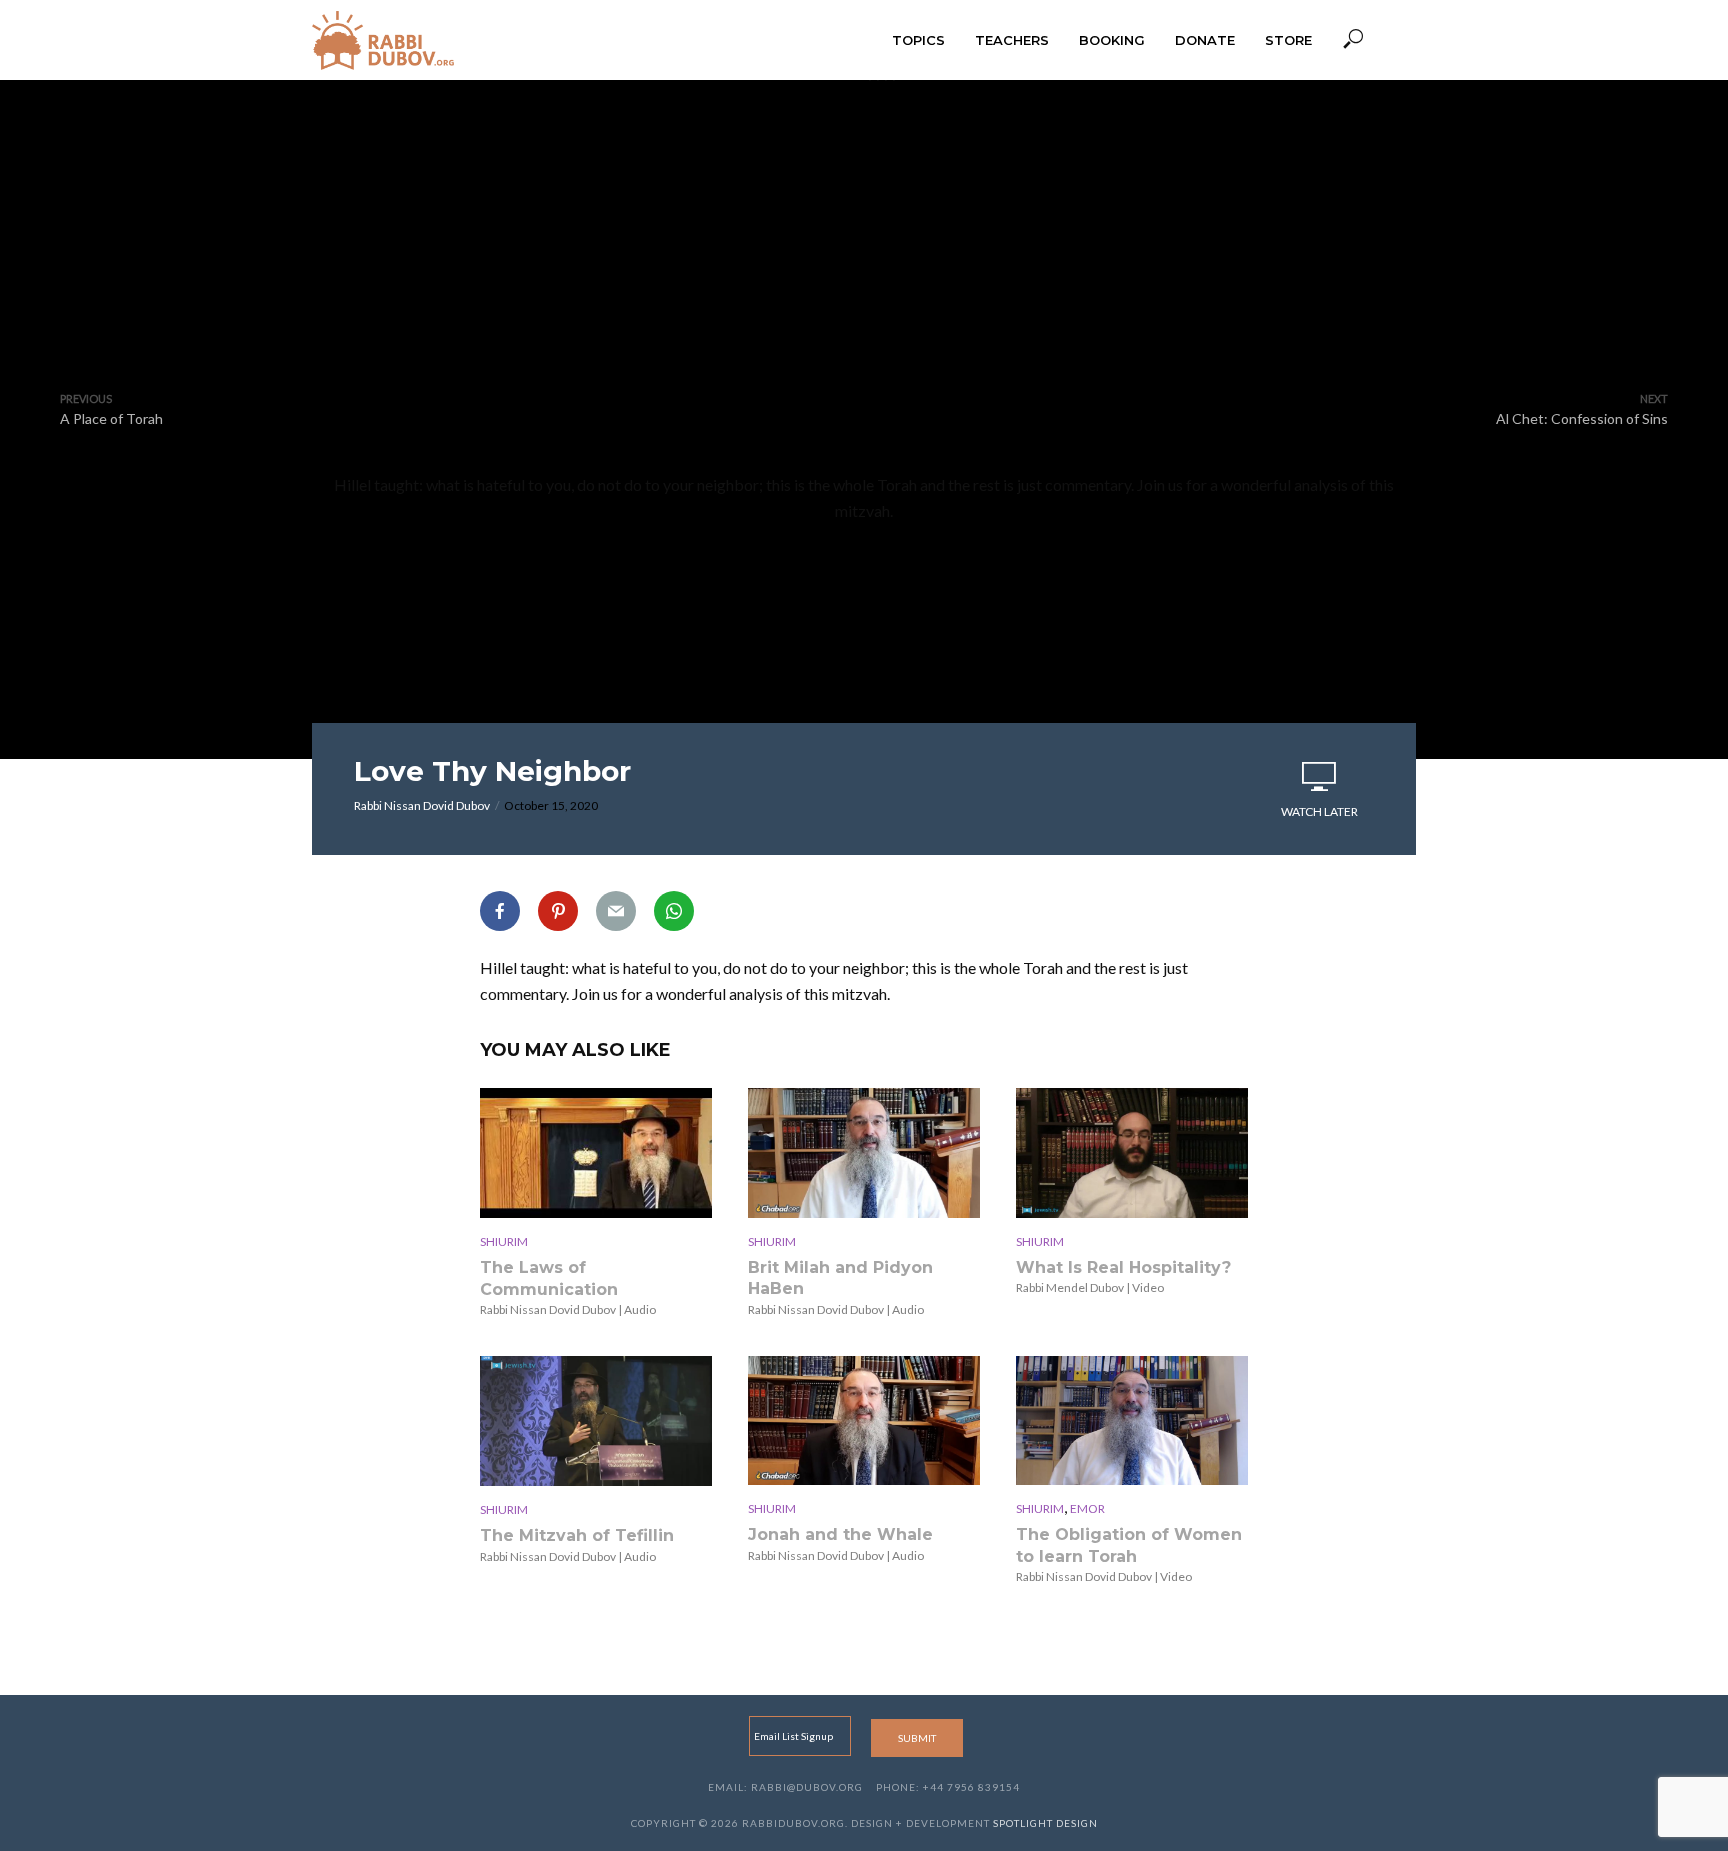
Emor (1087, 1508)
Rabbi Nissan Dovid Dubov (422, 805)
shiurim (504, 1241)
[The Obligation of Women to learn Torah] (1132, 1420)
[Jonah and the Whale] (864, 1420)
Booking (1112, 40)
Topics (918, 40)
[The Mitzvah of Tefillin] (596, 1421)
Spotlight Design (1045, 1823)
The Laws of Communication (549, 1278)
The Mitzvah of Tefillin (577, 1535)
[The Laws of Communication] (596, 1153)
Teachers (1012, 40)
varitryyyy (864, 291)
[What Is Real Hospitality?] (1132, 1152)
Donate (1205, 40)
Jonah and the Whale (840, 1534)
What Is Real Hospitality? (1123, 1267)
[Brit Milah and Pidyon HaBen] (864, 1152)
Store (1288, 40)
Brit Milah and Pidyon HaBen (840, 1278)
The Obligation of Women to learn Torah (1129, 1545)
